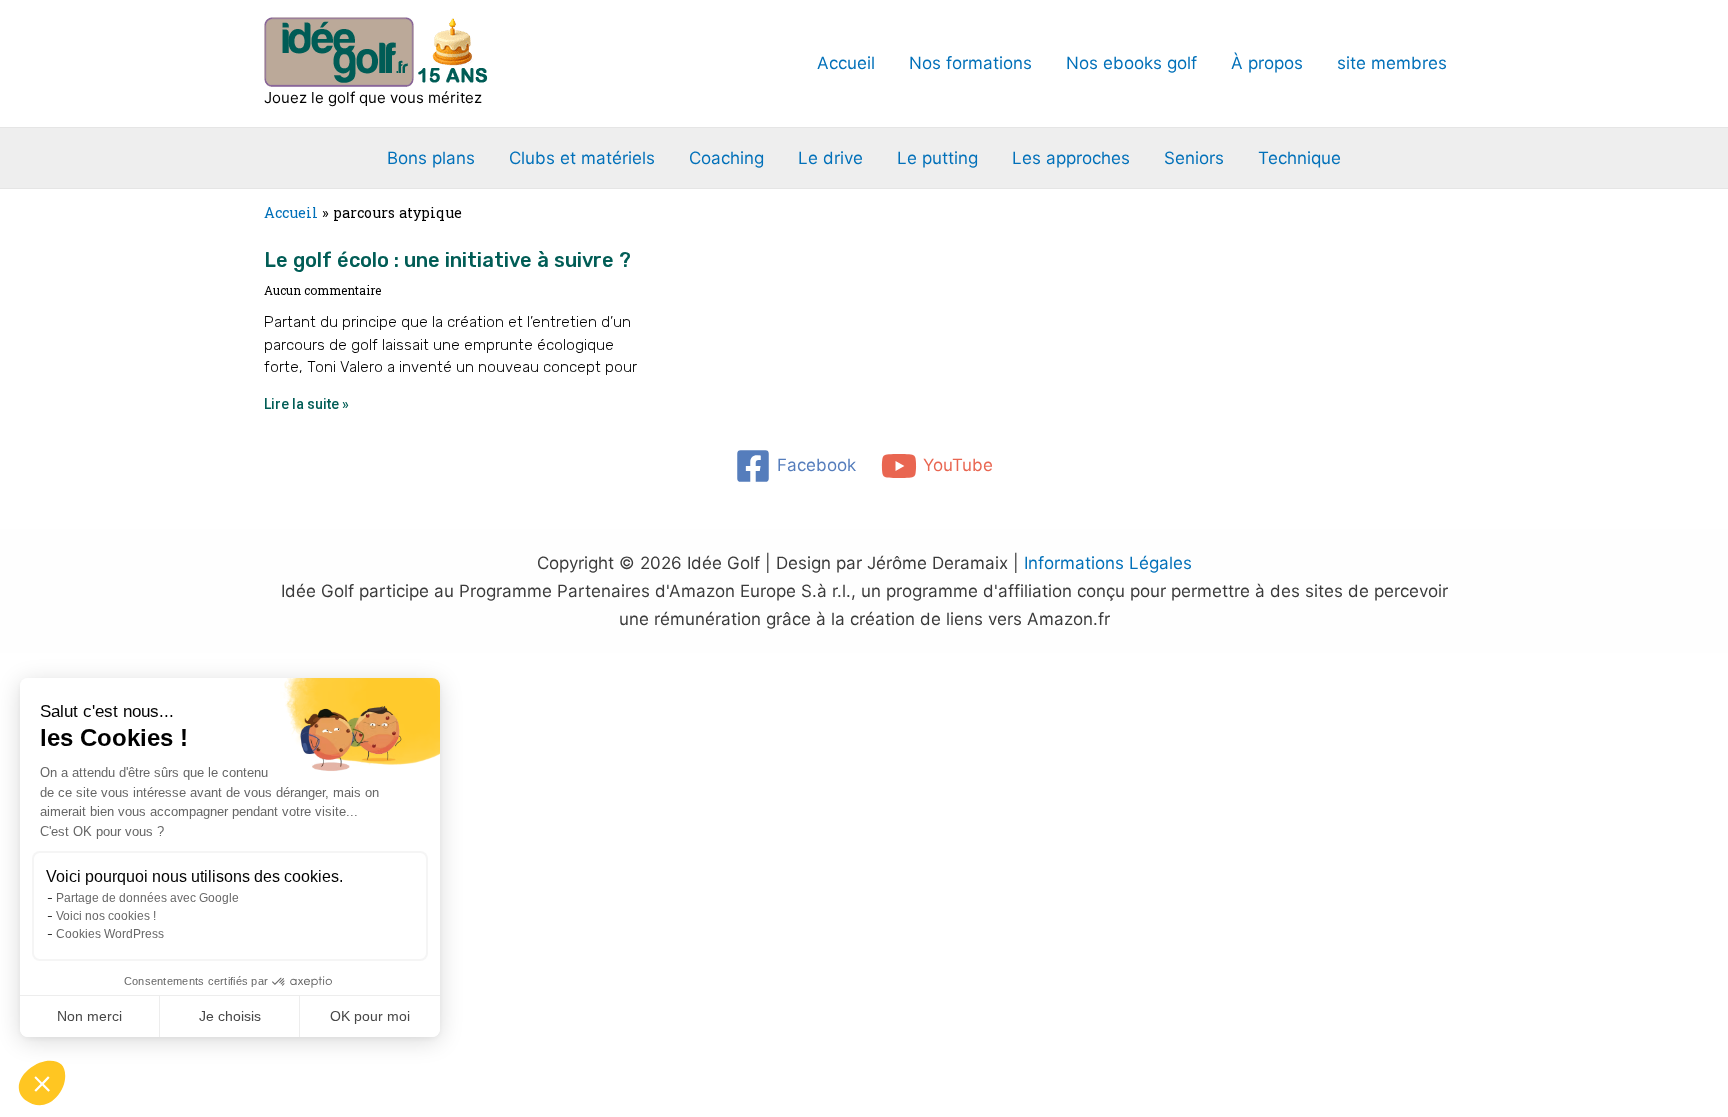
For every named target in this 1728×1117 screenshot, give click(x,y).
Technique (1299, 158)
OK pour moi (370, 1016)
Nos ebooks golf (1131, 63)
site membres (1392, 63)
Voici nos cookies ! (106, 916)
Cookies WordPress (110, 934)
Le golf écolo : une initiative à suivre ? (447, 260)
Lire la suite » (306, 404)
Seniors (1194, 158)
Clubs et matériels (582, 158)
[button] (42, 1083)
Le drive (830, 158)
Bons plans (431, 158)
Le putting (937, 158)
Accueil (846, 63)
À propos (1267, 63)
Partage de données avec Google (147, 898)
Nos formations (970, 63)
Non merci (89, 1016)
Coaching (726, 158)
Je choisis (230, 1016)
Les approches (1071, 158)
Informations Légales (1108, 563)
